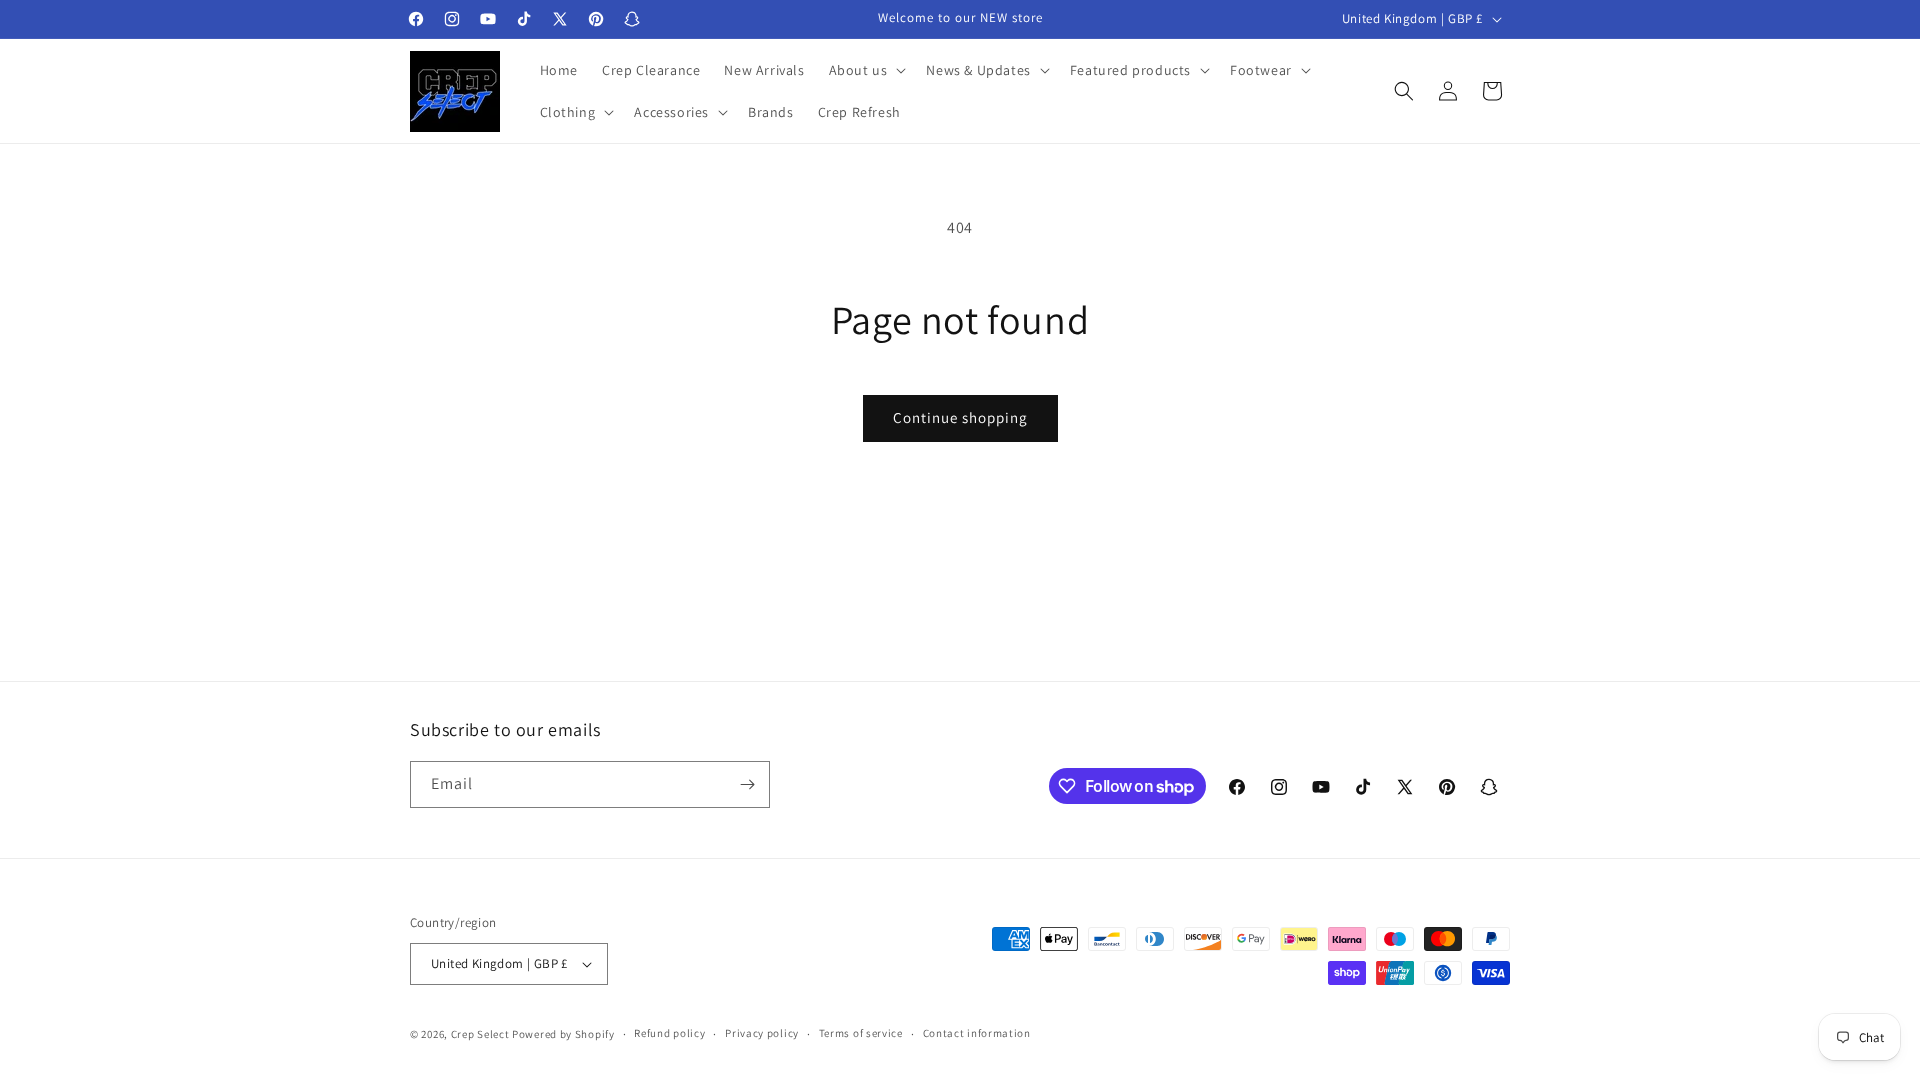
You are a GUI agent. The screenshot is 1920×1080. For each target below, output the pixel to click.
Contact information (977, 1033)
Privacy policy (762, 1033)
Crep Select (480, 1034)
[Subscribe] (747, 784)
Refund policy (669, 1033)
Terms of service (861, 1033)
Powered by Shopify (563, 1034)
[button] (866, 70)
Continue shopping (960, 417)
